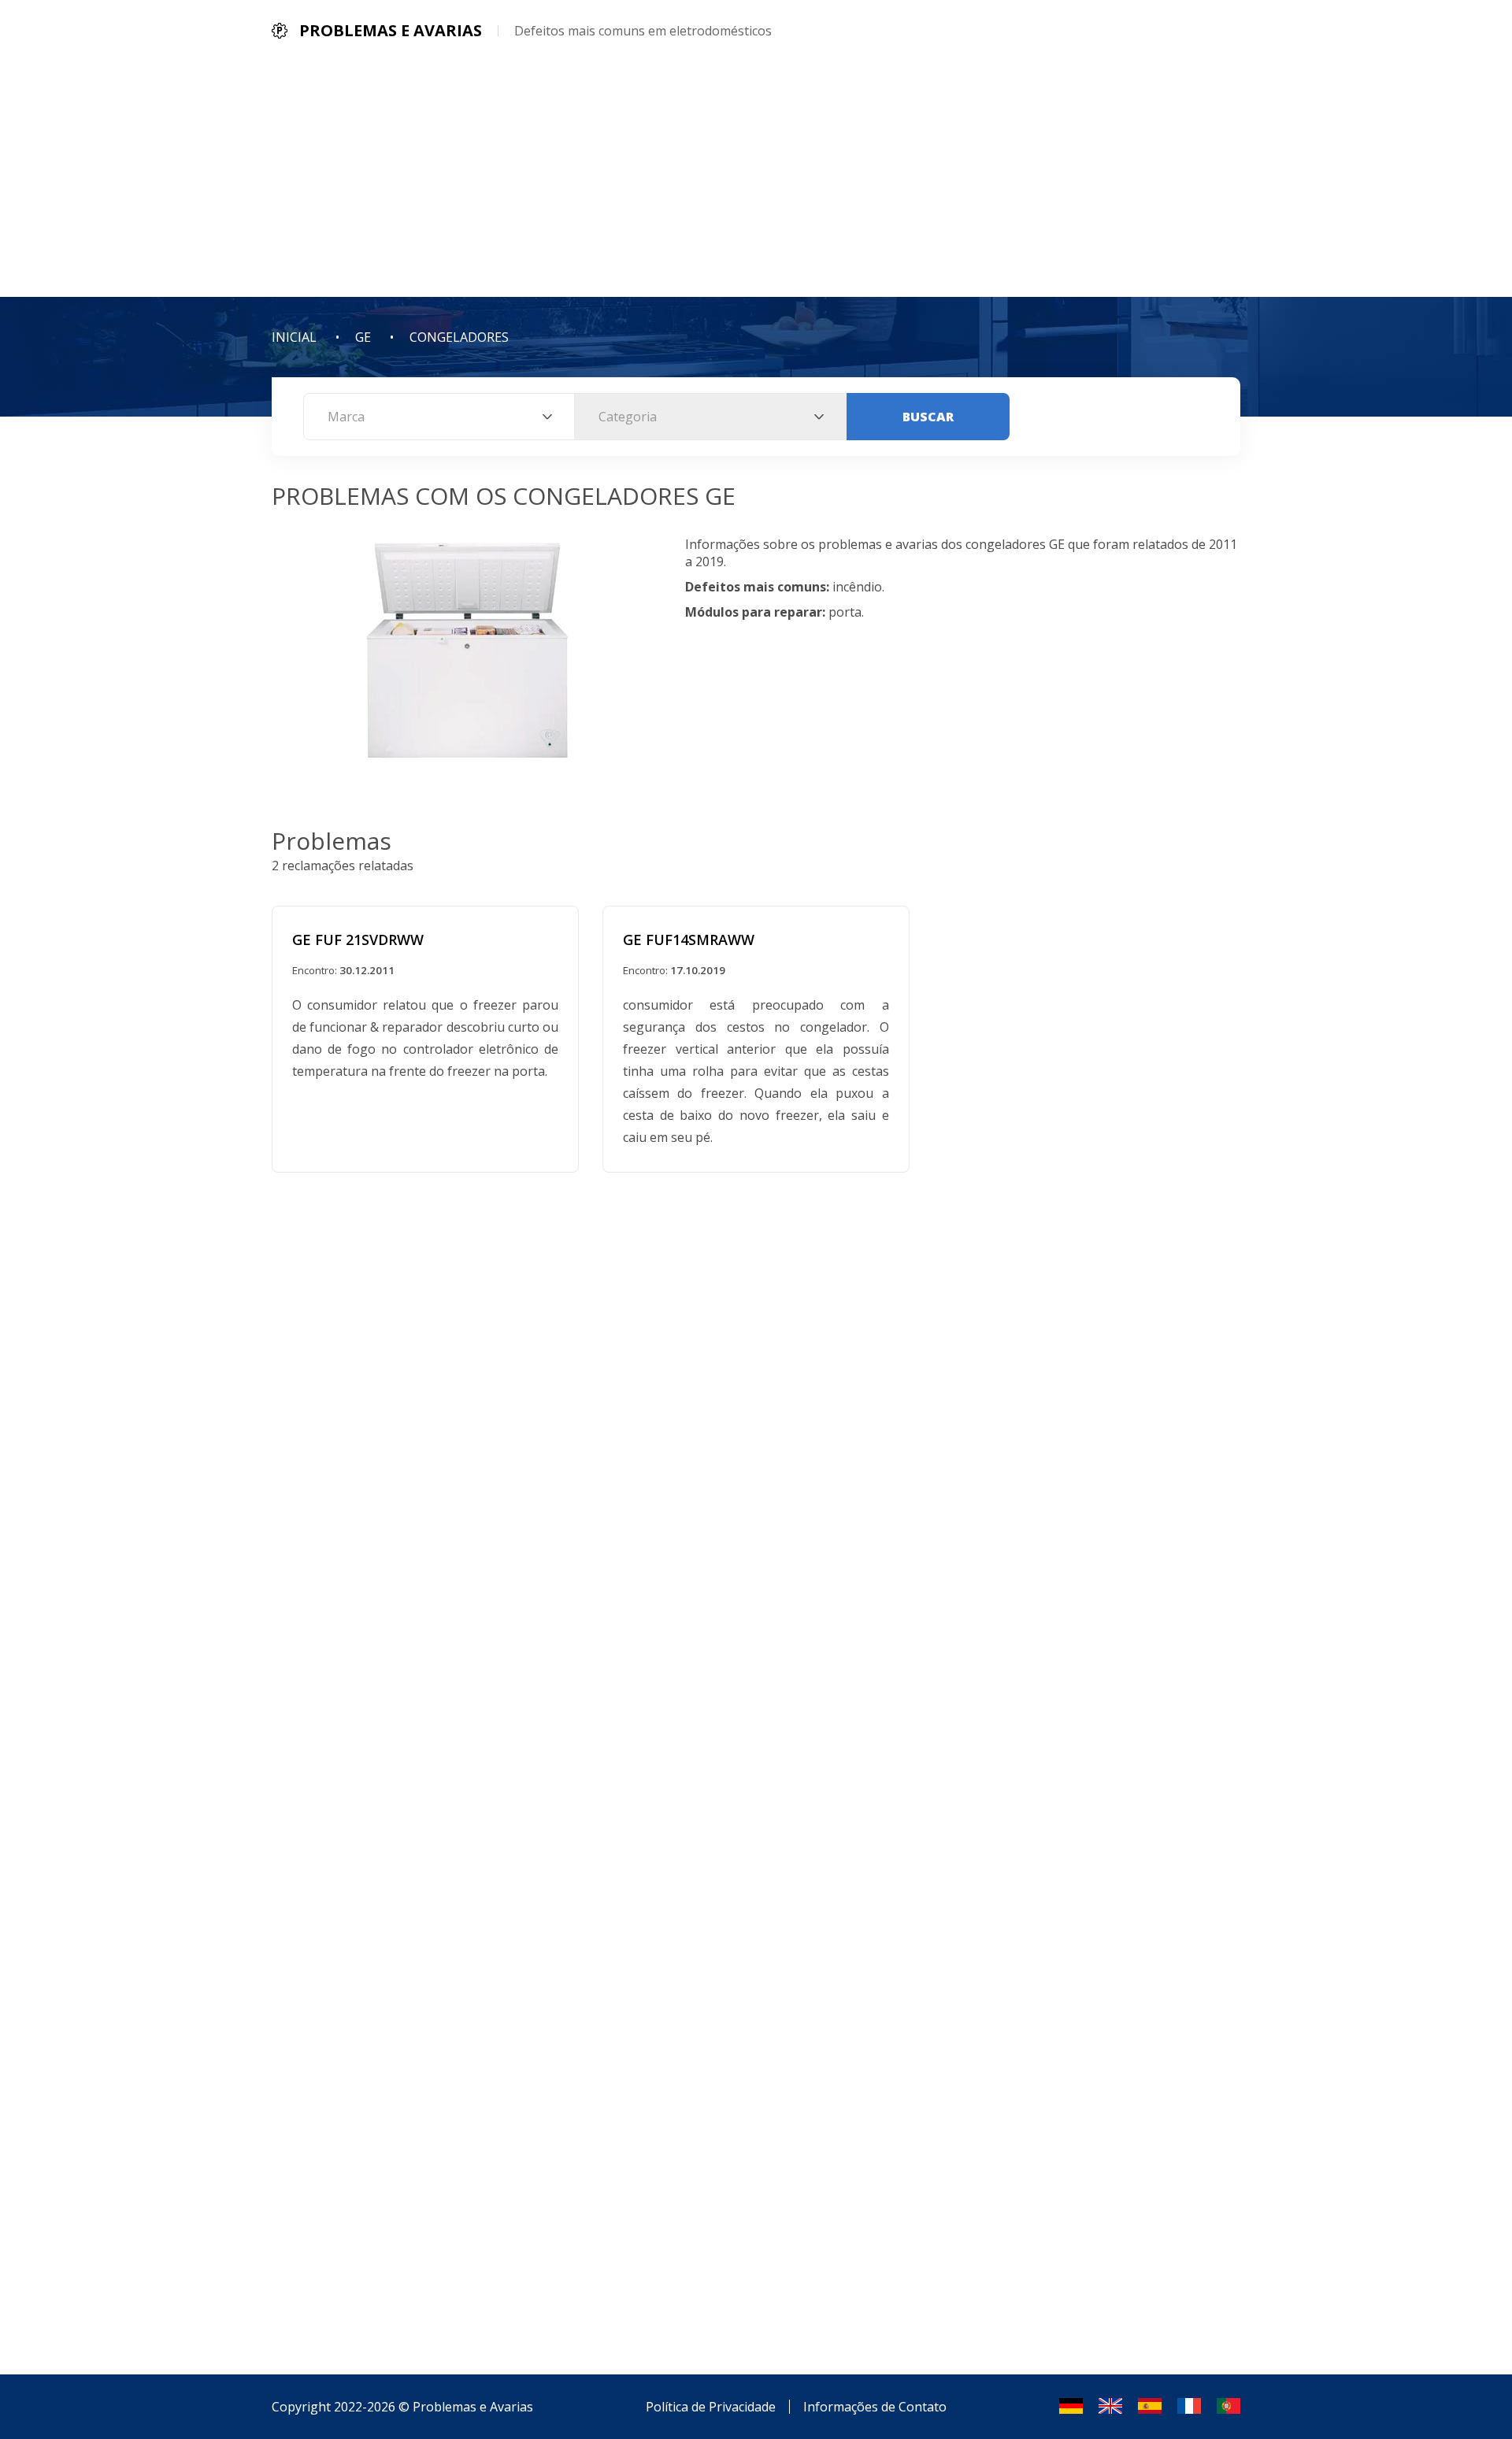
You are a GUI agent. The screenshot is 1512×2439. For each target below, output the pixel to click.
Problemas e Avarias (473, 2407)
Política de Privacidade (711, 2407)
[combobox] (439, 417)
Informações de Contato (875, 2407)
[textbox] (439, 417)
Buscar (928, 417)
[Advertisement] (756, 179)
